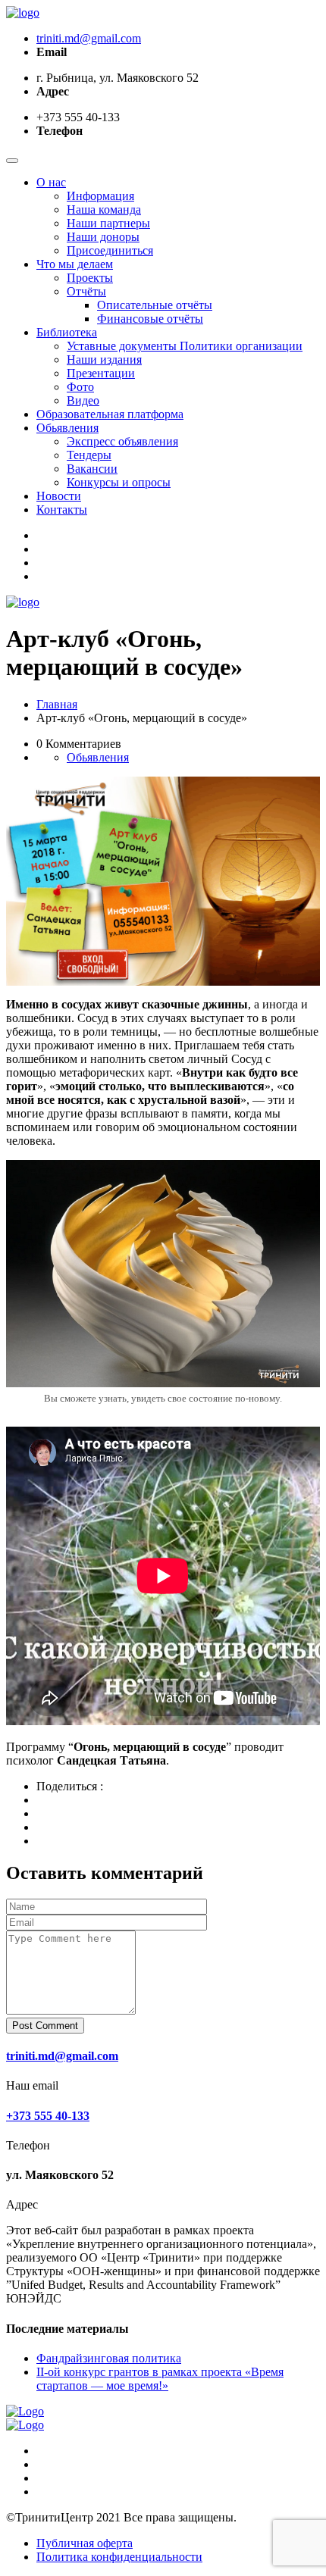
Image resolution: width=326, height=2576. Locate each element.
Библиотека (67, 332)
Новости (59, 496)
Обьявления (67, 428)
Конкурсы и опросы (119, 482)
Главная (57, 704)
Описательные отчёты (155, 305)
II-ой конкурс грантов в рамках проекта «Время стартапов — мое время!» (160, 2379)
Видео (83, 400)
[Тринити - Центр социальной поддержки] (23, 13)
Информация (100, 196)
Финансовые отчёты (150, 319)
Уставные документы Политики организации (185, 346)
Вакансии (92, 469)
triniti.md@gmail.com (89, 38)
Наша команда (104, 209)
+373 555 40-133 (48, 2116)
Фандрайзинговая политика (109, 2358)
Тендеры (89, 455)
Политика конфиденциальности (119, 2557)
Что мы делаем (75, 264)
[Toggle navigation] (12, 161)
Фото (80, 387)
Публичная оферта (85, 2543)
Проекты (90, 278)
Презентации (101, 373)
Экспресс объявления (122, 441)
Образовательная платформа (110, 414)
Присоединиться (110, 250)
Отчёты (86, 291)
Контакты (62, 510)
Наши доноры (103, 237)
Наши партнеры (108, 223)
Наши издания (104, 360)
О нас (51, 182)
